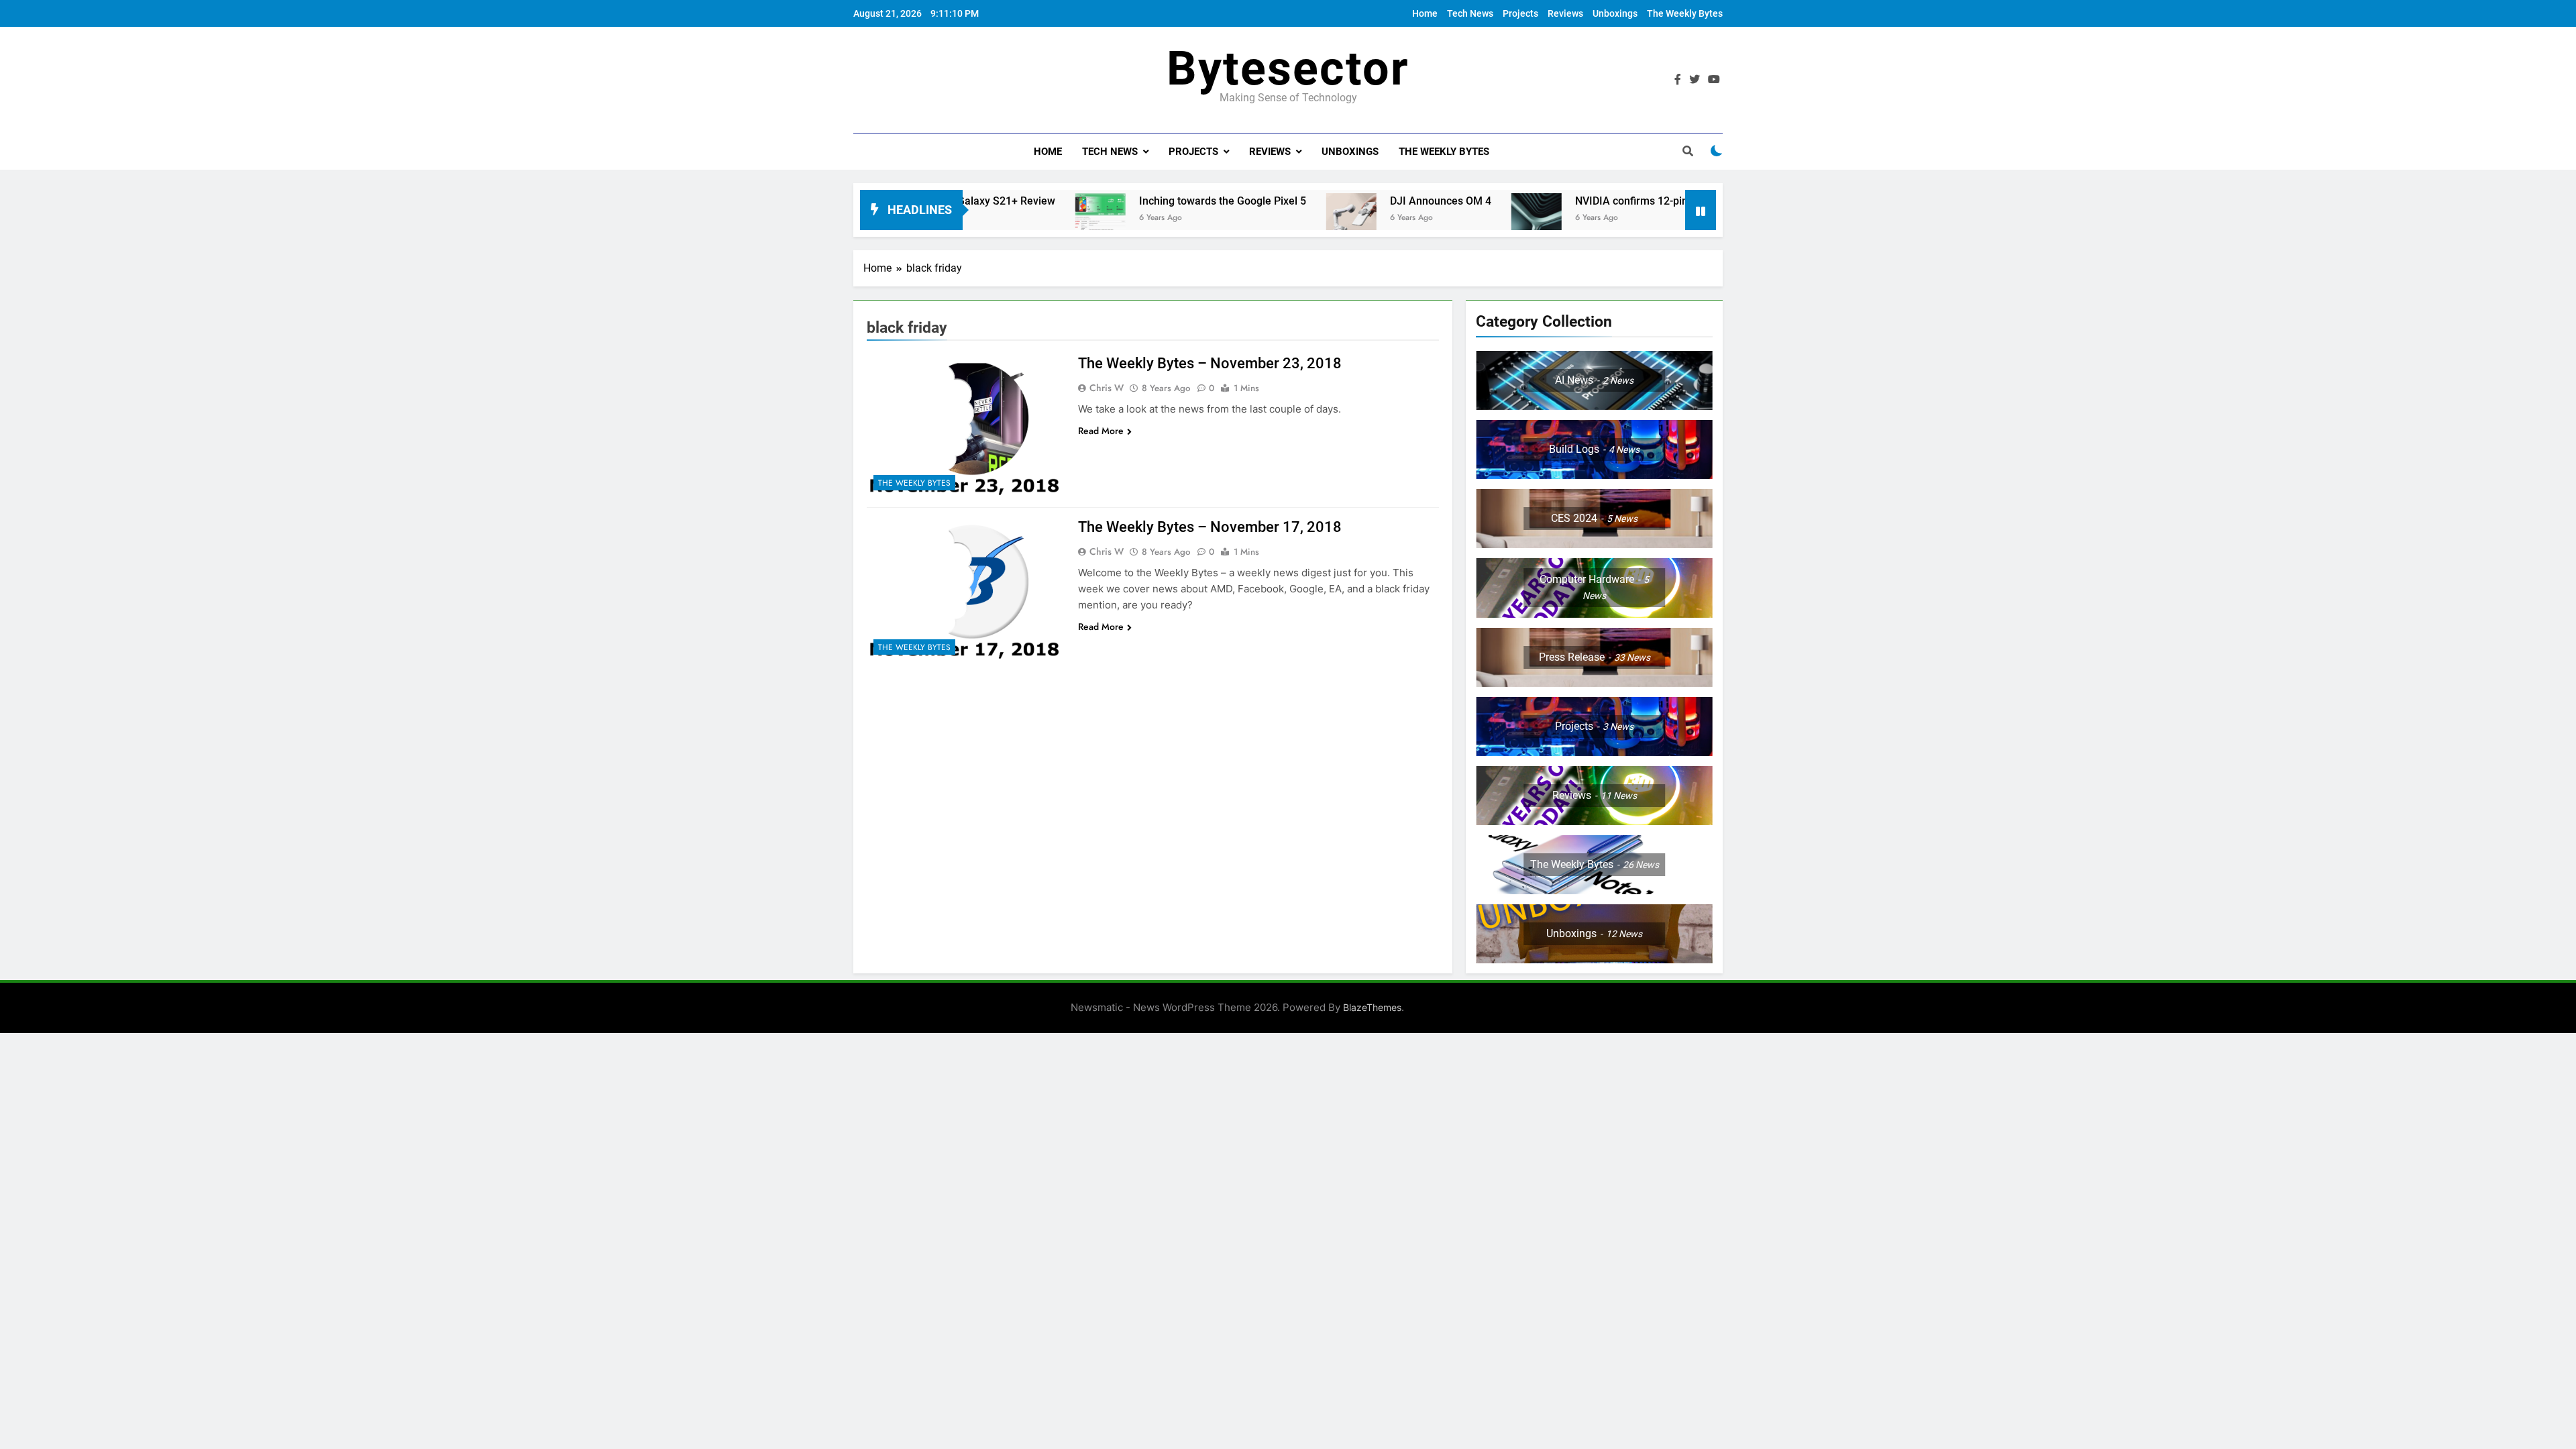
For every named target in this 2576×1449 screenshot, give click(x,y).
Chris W (1107, 388)
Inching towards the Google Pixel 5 (1142, 201)
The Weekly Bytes (1685, 13)
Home (1425, 13)
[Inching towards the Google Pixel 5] (1020, 218)
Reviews (1565, 13)
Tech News (1470, 13)
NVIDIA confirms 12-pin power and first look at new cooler (1634, 201)
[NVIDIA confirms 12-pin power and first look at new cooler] (1456, 218)
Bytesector (1288, 68)
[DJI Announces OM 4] (1271, 218)
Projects (1520, 13)
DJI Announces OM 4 (1360, 201)
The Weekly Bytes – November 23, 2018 (1210, 363)
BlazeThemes (1372, 1007)
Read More (1101, 431)
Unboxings (1615, 13)
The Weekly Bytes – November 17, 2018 (1210, 527)
